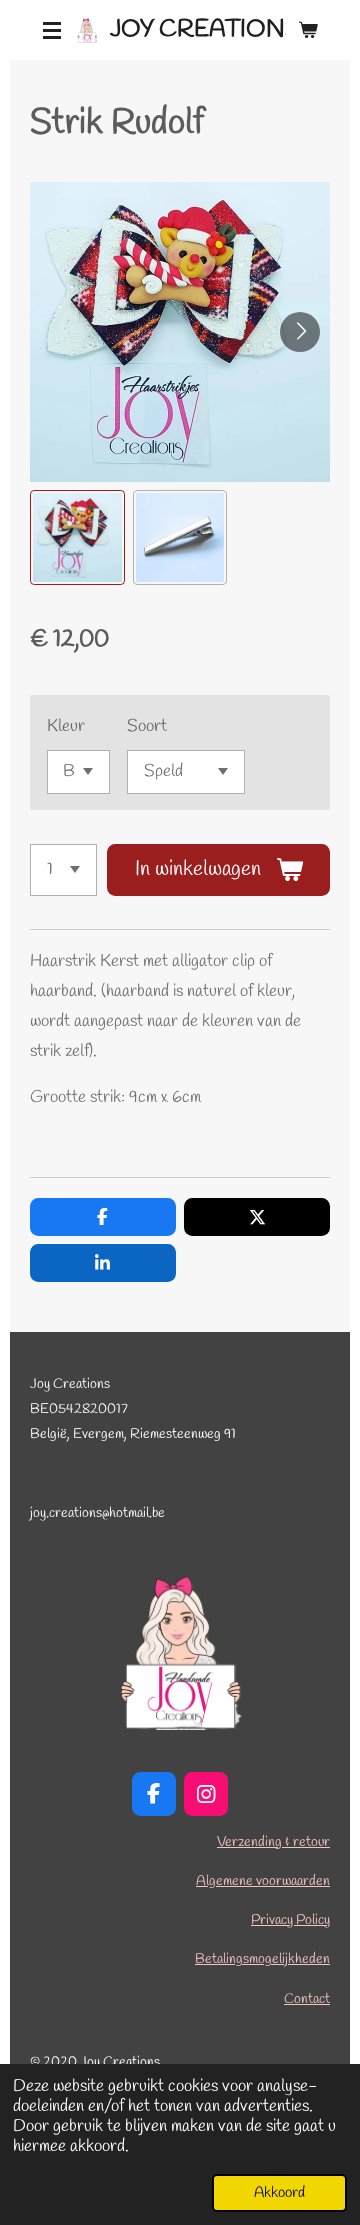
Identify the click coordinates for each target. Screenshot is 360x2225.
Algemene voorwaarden (263, 1881)
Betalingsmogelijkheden (262, 1959)
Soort (147, 726)
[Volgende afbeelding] (300, 332)
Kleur (66, 726)
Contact (307, 1999)
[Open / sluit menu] (52, 30)
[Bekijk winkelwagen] (308, 30)
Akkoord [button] (279, 2193)
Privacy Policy (290, 1920)
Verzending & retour (273, 1842)
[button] (77, 537)
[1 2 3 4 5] (63, 870)
